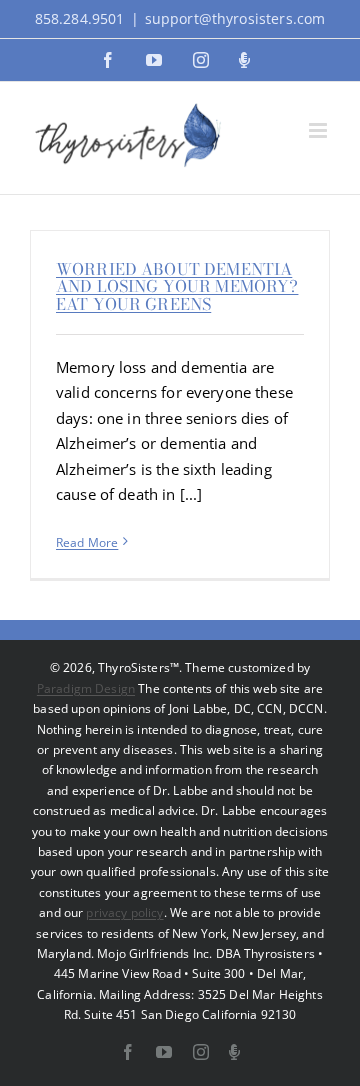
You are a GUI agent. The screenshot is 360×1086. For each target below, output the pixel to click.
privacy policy (124, 912)
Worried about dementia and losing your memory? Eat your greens (177, 286)
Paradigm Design (86, 688)
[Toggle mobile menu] (319, 130)
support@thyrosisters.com (235, 18)
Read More (87, 542)
